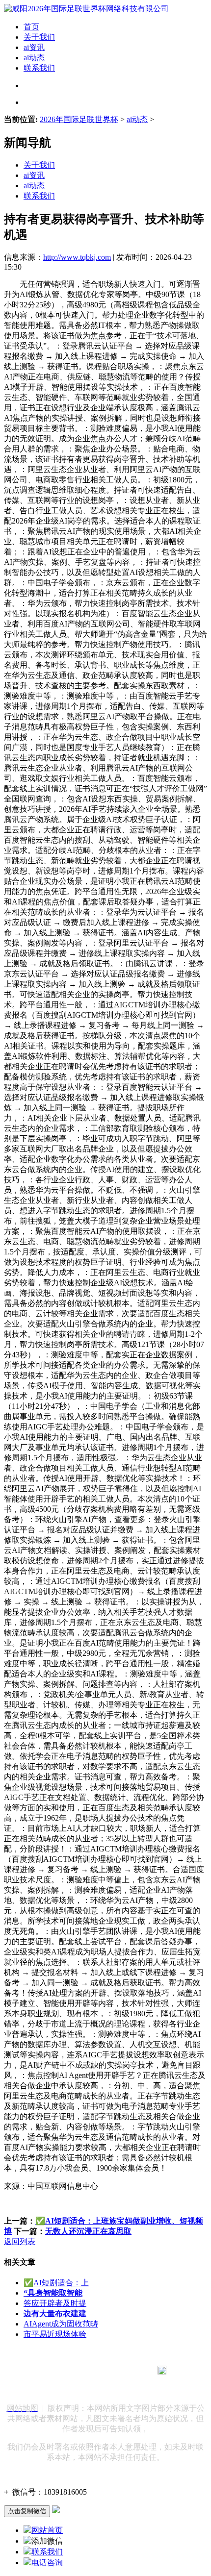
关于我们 (39, 37)
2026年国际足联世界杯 (79, 119)
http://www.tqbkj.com (77, 257)
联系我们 (39, 68)
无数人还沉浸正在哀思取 (88, 2231)
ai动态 (34, 58)
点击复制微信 (27, 2511)
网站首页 (47, 2530)
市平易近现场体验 (55, 2334)
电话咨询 (47, 2563)
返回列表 (20, 2241)
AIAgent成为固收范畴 (61, 2324)
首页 (31, 27)
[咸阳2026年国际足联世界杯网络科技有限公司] (86, 9)
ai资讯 (34, 47)
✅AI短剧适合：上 (56, 2283)
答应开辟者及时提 (55, 2303)
